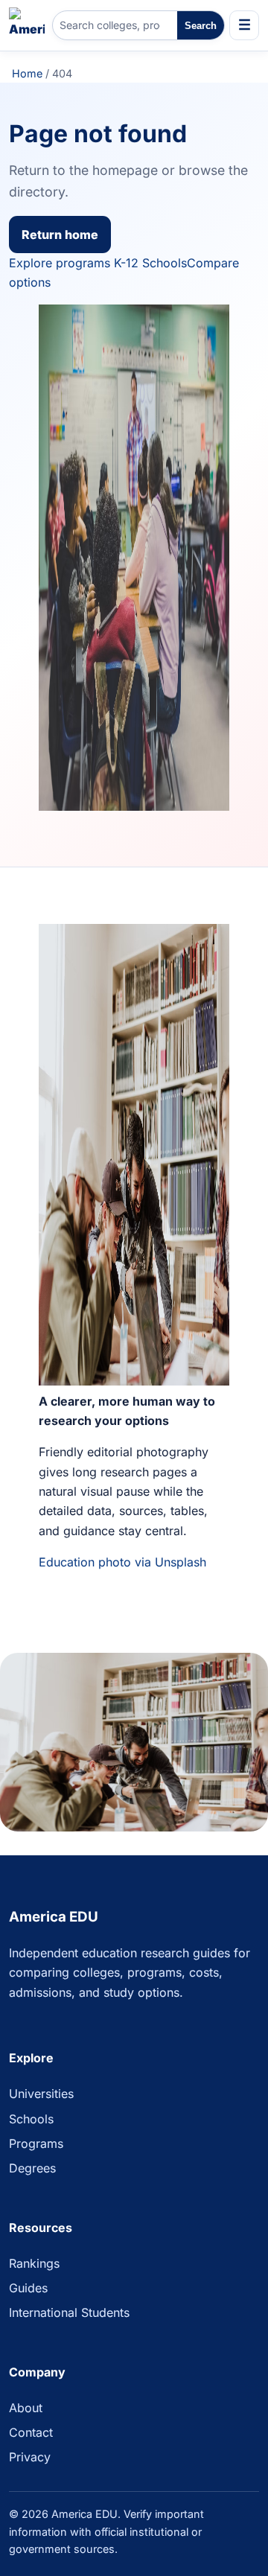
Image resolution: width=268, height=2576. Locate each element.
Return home (60, 235)
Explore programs (60, 263)
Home (27, 73)
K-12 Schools (150, 263)
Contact (31, 2432)
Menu (244, 25)
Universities (41, 2094)
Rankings (34, 2263)
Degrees (32, 2168)
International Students (69, 2312)
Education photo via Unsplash (122, 1562)
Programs (36, 2143)
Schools (31, 2119)
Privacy (30, 2457)
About (26, 2408)
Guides (28, 2288)
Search (201, 26)
